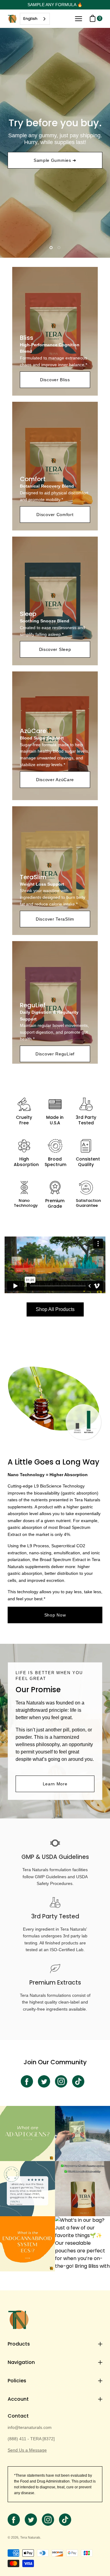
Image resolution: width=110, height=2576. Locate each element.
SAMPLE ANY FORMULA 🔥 (55, 5)
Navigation (21, 2362)
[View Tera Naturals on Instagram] (61, 2081)
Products (19, 2344)
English (30, 19)
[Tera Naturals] (12, 19)
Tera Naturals (30, 2537)
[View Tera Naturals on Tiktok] (78, 2081)
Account (18, 2399)
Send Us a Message (27, 2450)
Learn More (55, 1784)
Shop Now (55, 1615)
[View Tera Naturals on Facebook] (27, 2081)
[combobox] (35, 19)
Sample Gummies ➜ (55, 160)
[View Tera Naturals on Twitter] (44, 2081)
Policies (17, 2381)
